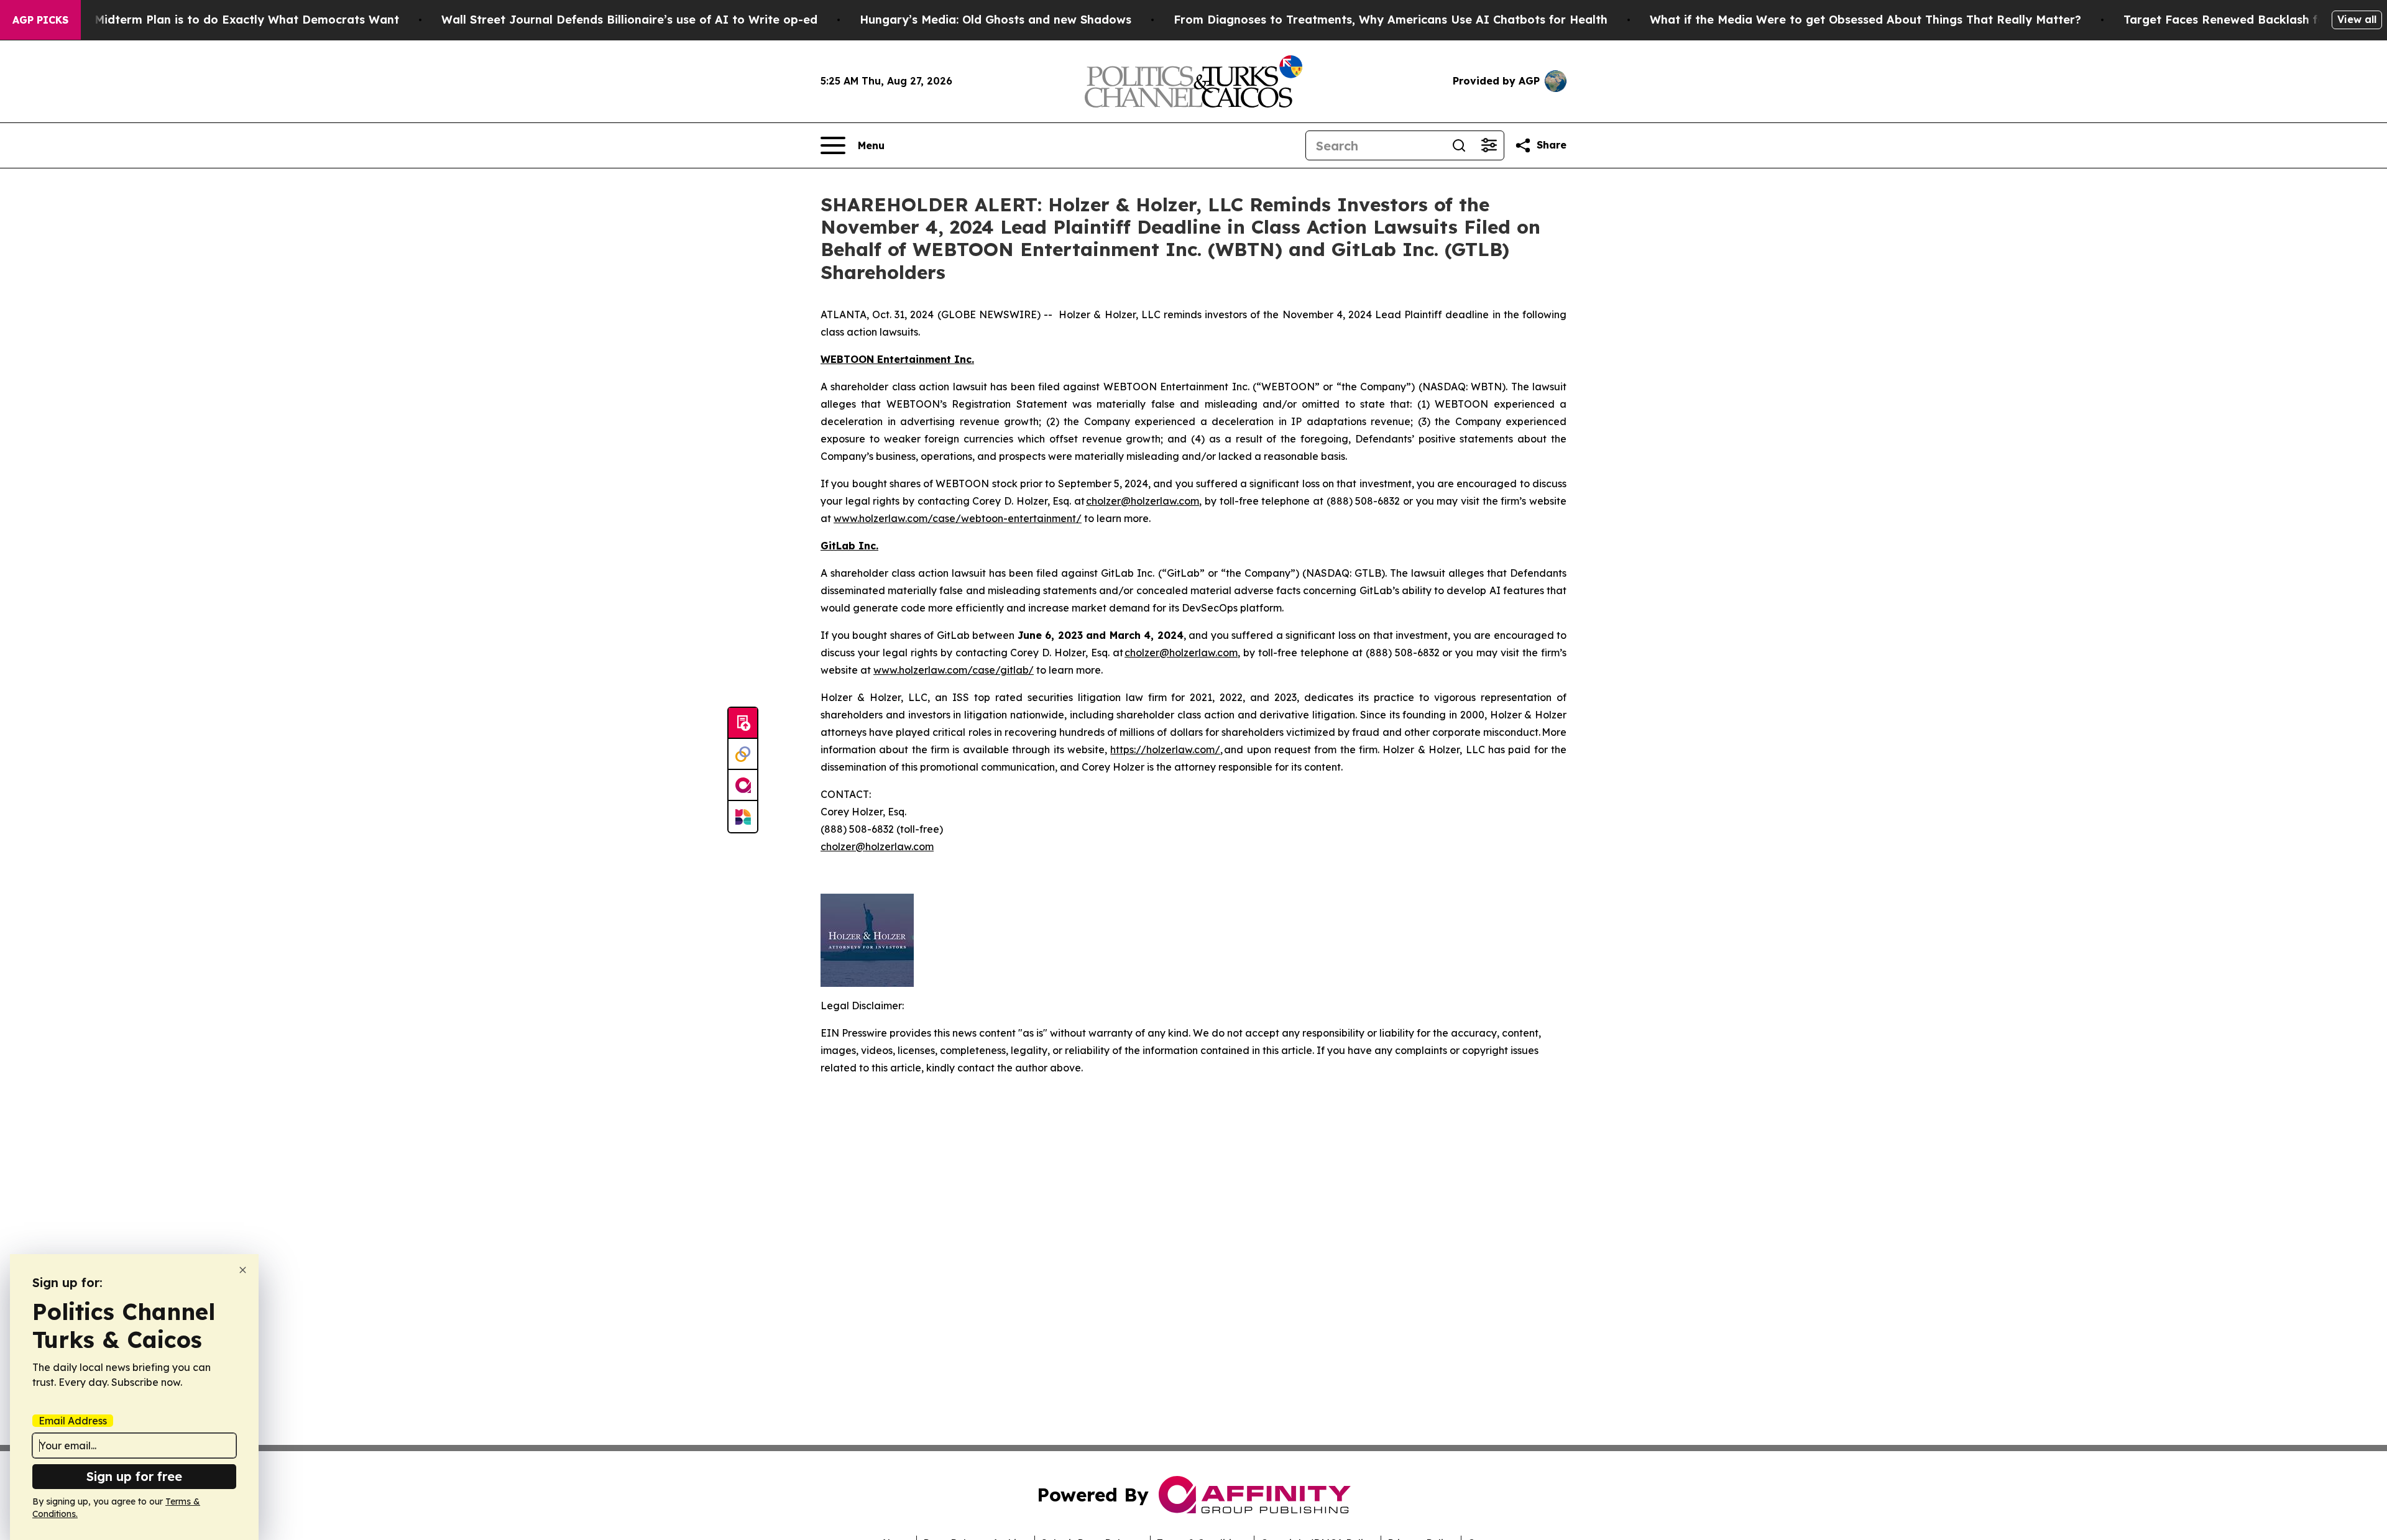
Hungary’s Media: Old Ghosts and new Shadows (996, 20)
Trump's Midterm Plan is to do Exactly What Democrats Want (223, 20)
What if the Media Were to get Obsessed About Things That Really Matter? (1865, 20)
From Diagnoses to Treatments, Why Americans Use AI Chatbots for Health (1391, 20)
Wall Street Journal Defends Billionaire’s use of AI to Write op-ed (629, 20)
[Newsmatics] (743, 817)
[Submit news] (743, 723)
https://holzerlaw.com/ (1165, 749)
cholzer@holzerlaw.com (1143, 501)
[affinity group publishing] (743, 786)
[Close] (243, 1270)
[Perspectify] (743, 754)
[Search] (1459, 145)
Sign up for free (134, 1476)
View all (2357, 19)
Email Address (73, 1421)
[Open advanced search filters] (1489, 145)
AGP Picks (40, 20)
